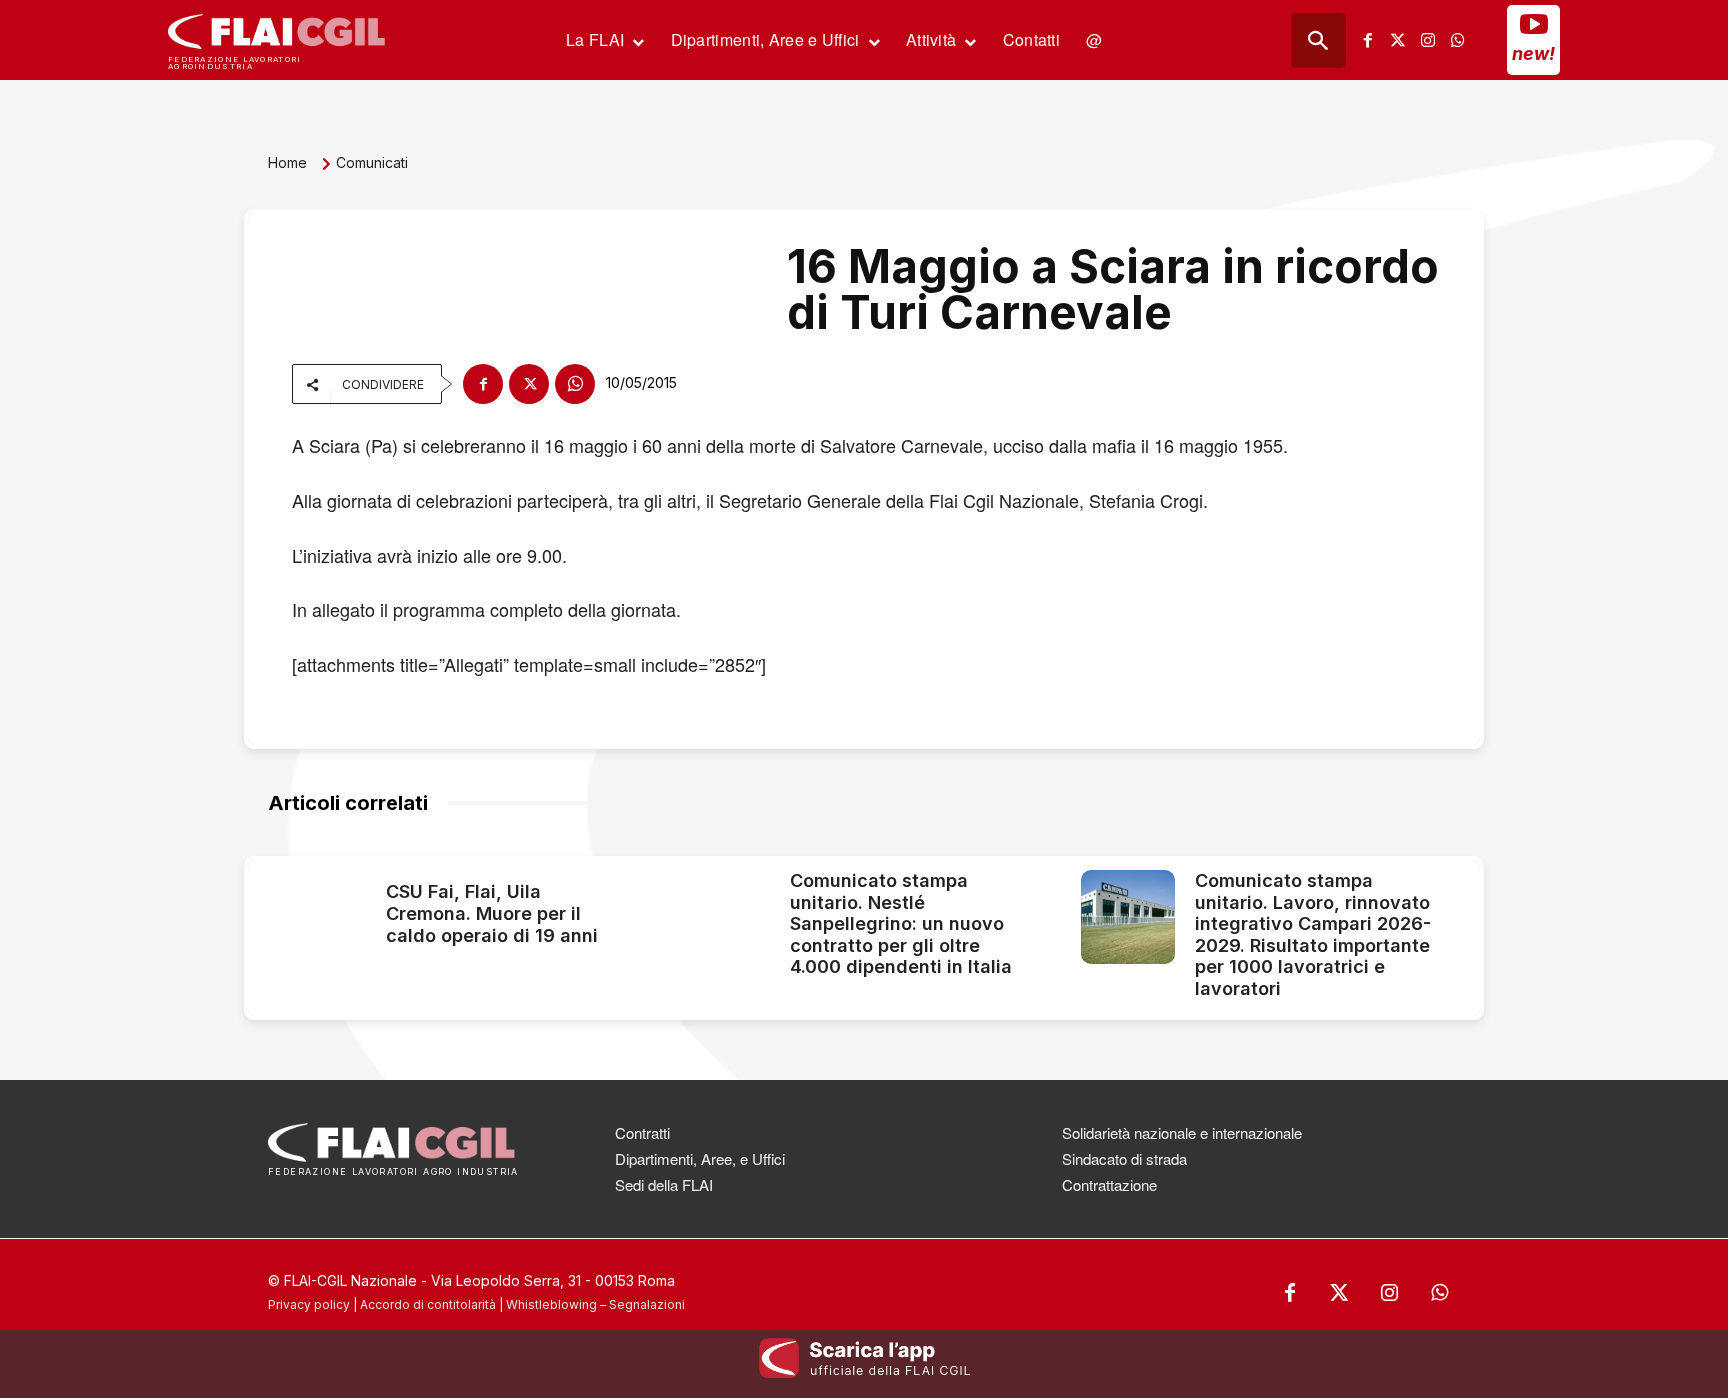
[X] (529, 384)
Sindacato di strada (1124, 1158)
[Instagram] (1428, 40)
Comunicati (372, 162)
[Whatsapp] (1458, 40)
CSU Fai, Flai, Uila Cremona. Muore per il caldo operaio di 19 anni (492, 913)
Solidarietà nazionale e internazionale (1182, 1132)
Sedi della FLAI (664, 1184)
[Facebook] (1368, 40)
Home (287, 162)
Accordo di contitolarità (428, 1304)
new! (1533, 53)
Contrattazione (1109, 1184)
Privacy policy (309, 1304)
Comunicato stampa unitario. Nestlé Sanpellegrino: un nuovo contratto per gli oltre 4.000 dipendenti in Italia (901, 923)
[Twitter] (1398, 40)
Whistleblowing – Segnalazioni (595, 1304)
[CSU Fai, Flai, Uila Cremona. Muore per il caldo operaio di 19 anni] (319, 917)
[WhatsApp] (575, 384)
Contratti (642, 1132)
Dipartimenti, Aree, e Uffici (700, 1158)
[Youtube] (1534, 24)
